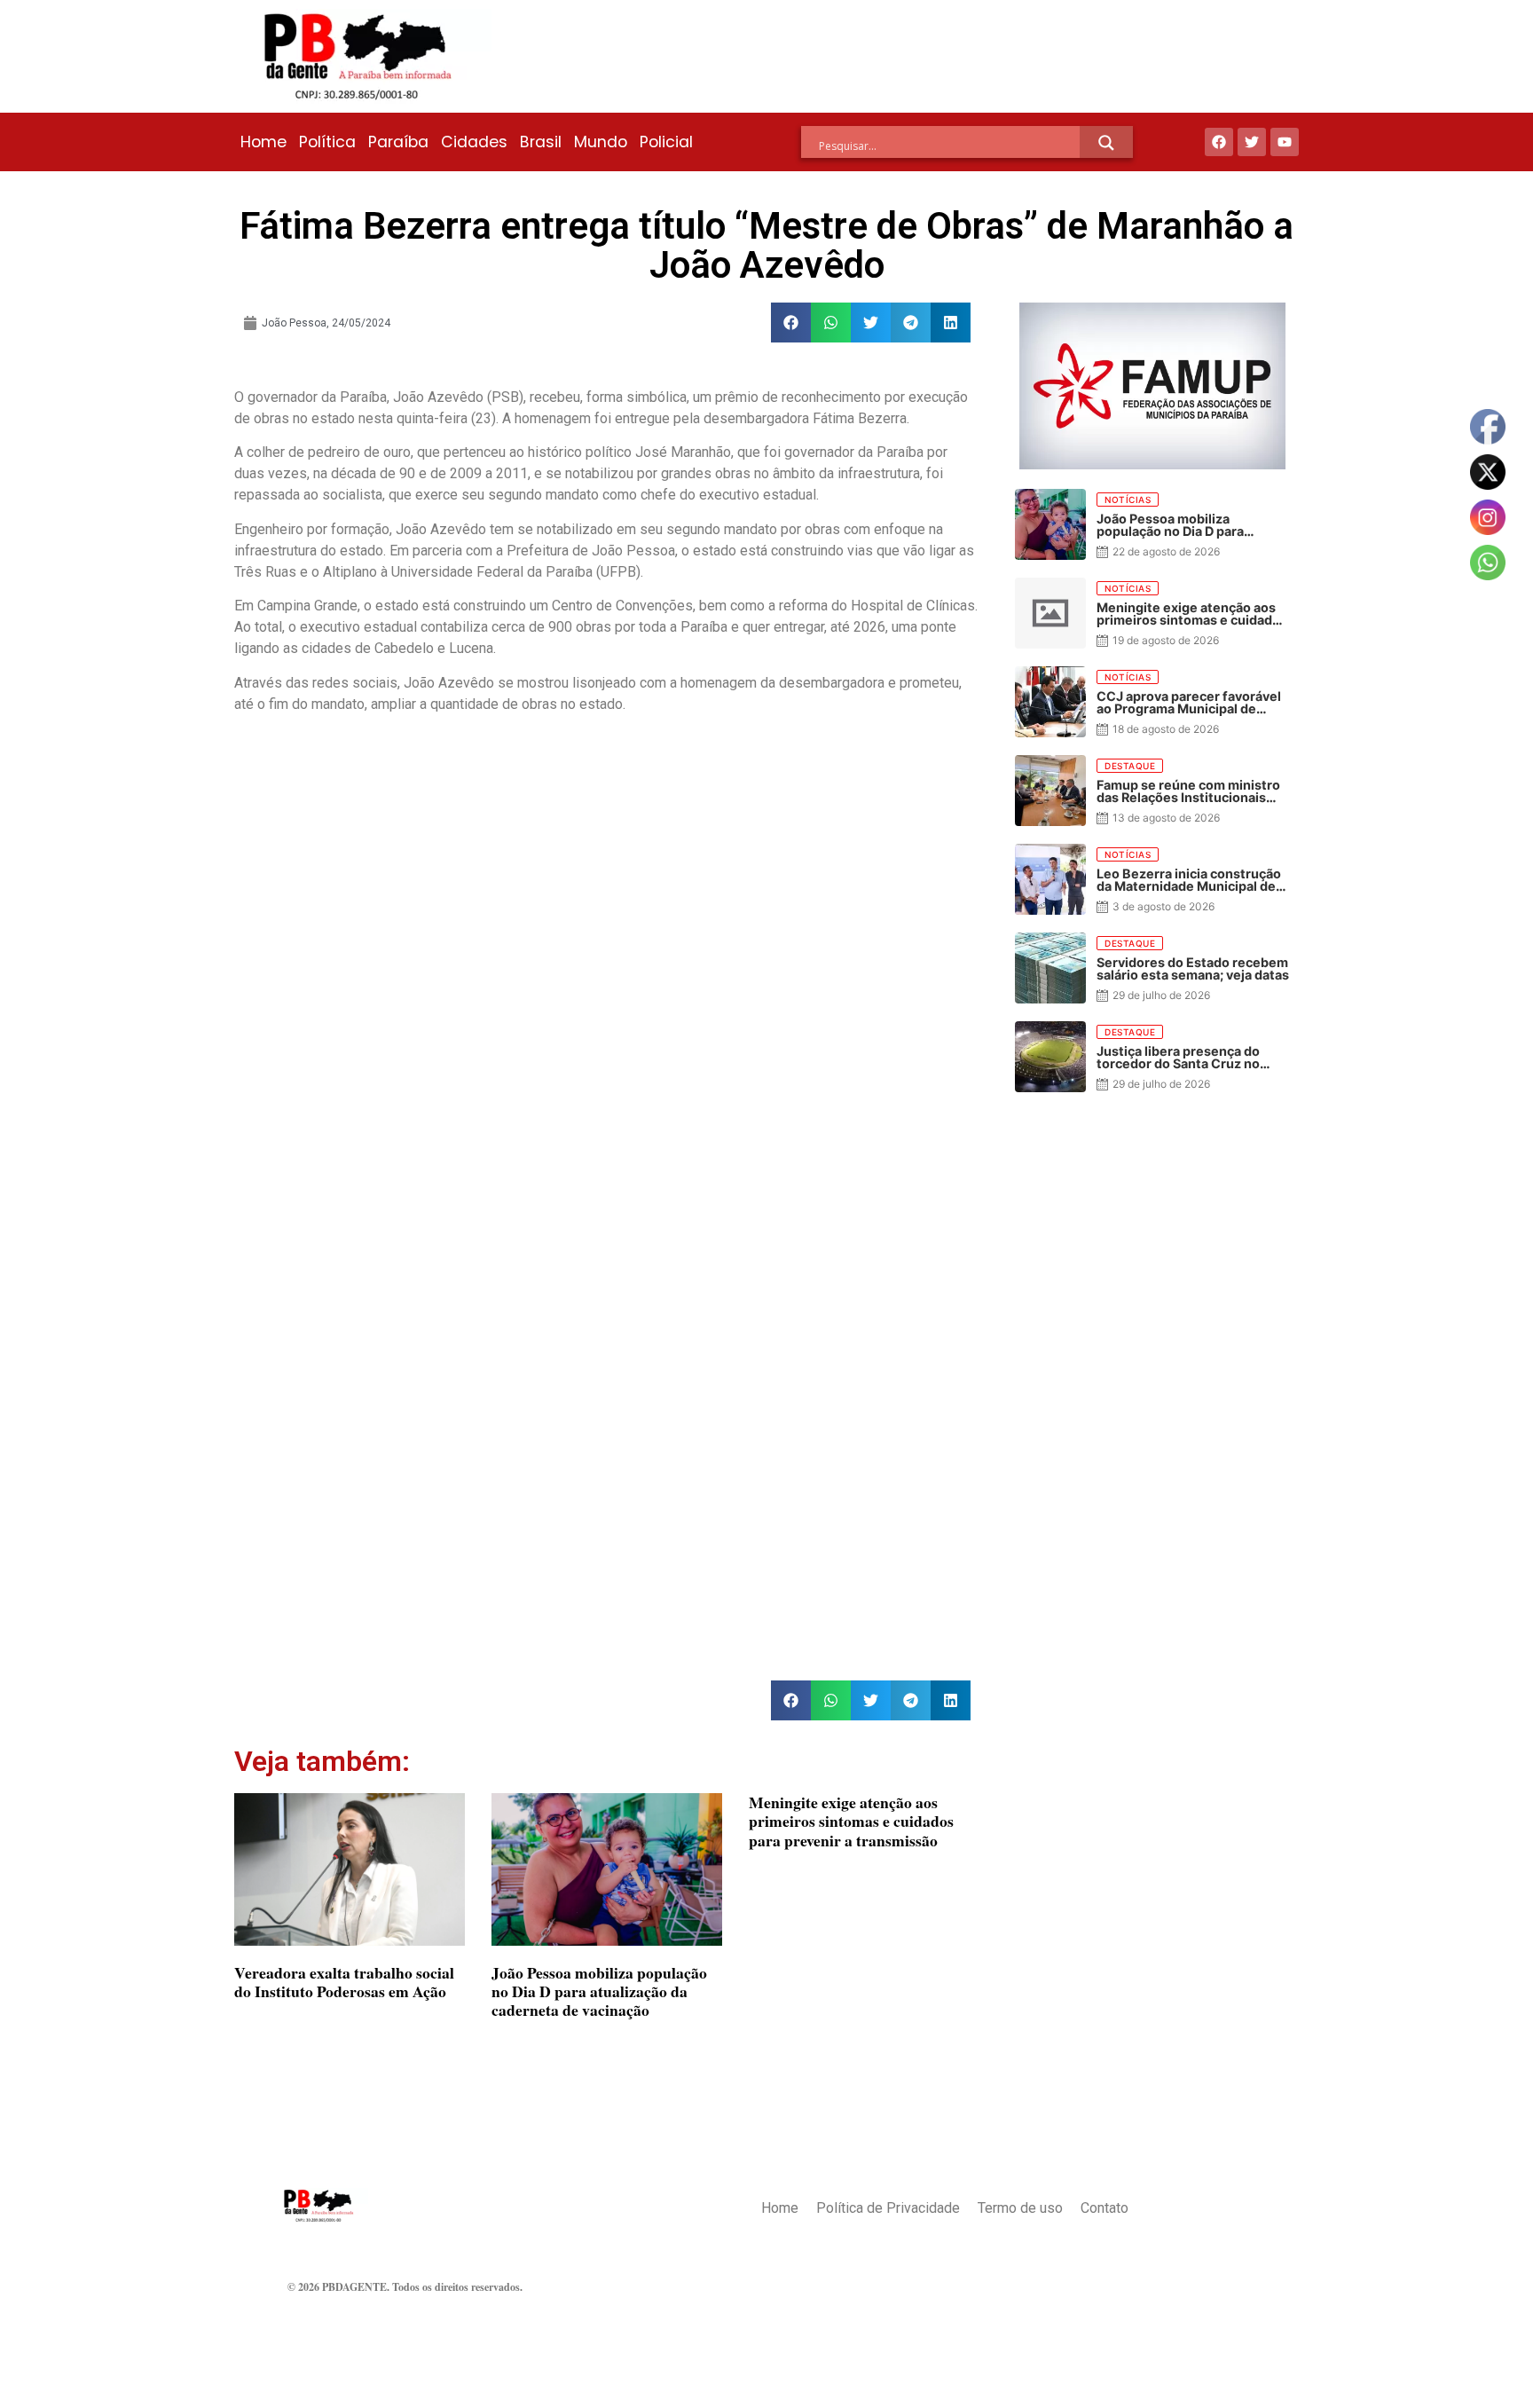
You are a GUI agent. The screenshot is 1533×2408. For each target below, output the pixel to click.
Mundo (601, 142)
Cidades (474, 142)
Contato (1105, 2208)
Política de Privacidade (888, 2208)
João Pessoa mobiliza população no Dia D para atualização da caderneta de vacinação (599, 1991)
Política (327, 142)
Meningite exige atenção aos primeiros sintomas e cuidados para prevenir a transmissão (851, 1821)
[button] (791, 323)
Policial (666, 142)
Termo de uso (1020, 2208)
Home (263, 142)
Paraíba (398, 142)
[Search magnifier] (1106, 143)
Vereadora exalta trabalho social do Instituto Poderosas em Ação (344, 1982)
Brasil (541, 142)
